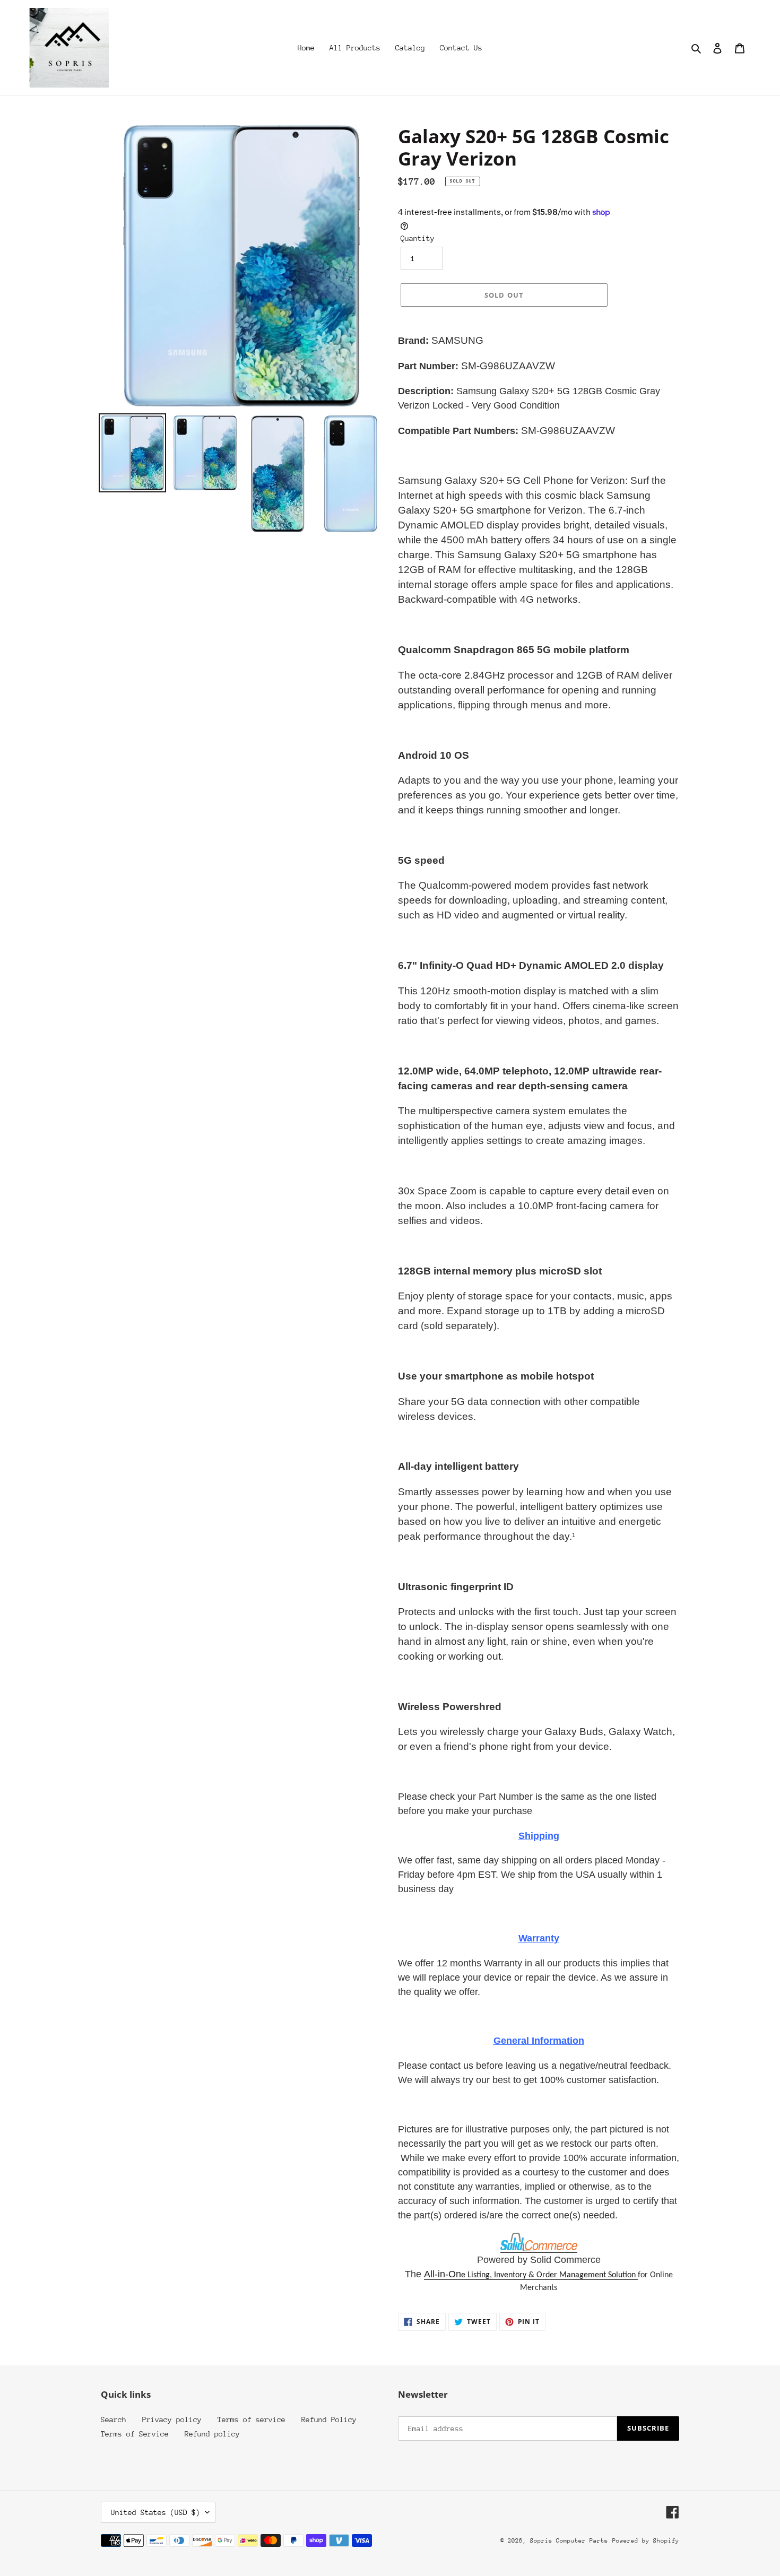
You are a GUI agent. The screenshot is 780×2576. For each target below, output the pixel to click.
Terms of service (252, 2419)
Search (114, 2419)
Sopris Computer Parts (569, 2541)
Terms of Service (135, 2434)
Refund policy (212, 2434)
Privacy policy (172, 2419)
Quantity (418, 238)
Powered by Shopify (646, 2541)
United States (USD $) (155, 2512)
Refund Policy (329, 2419)
